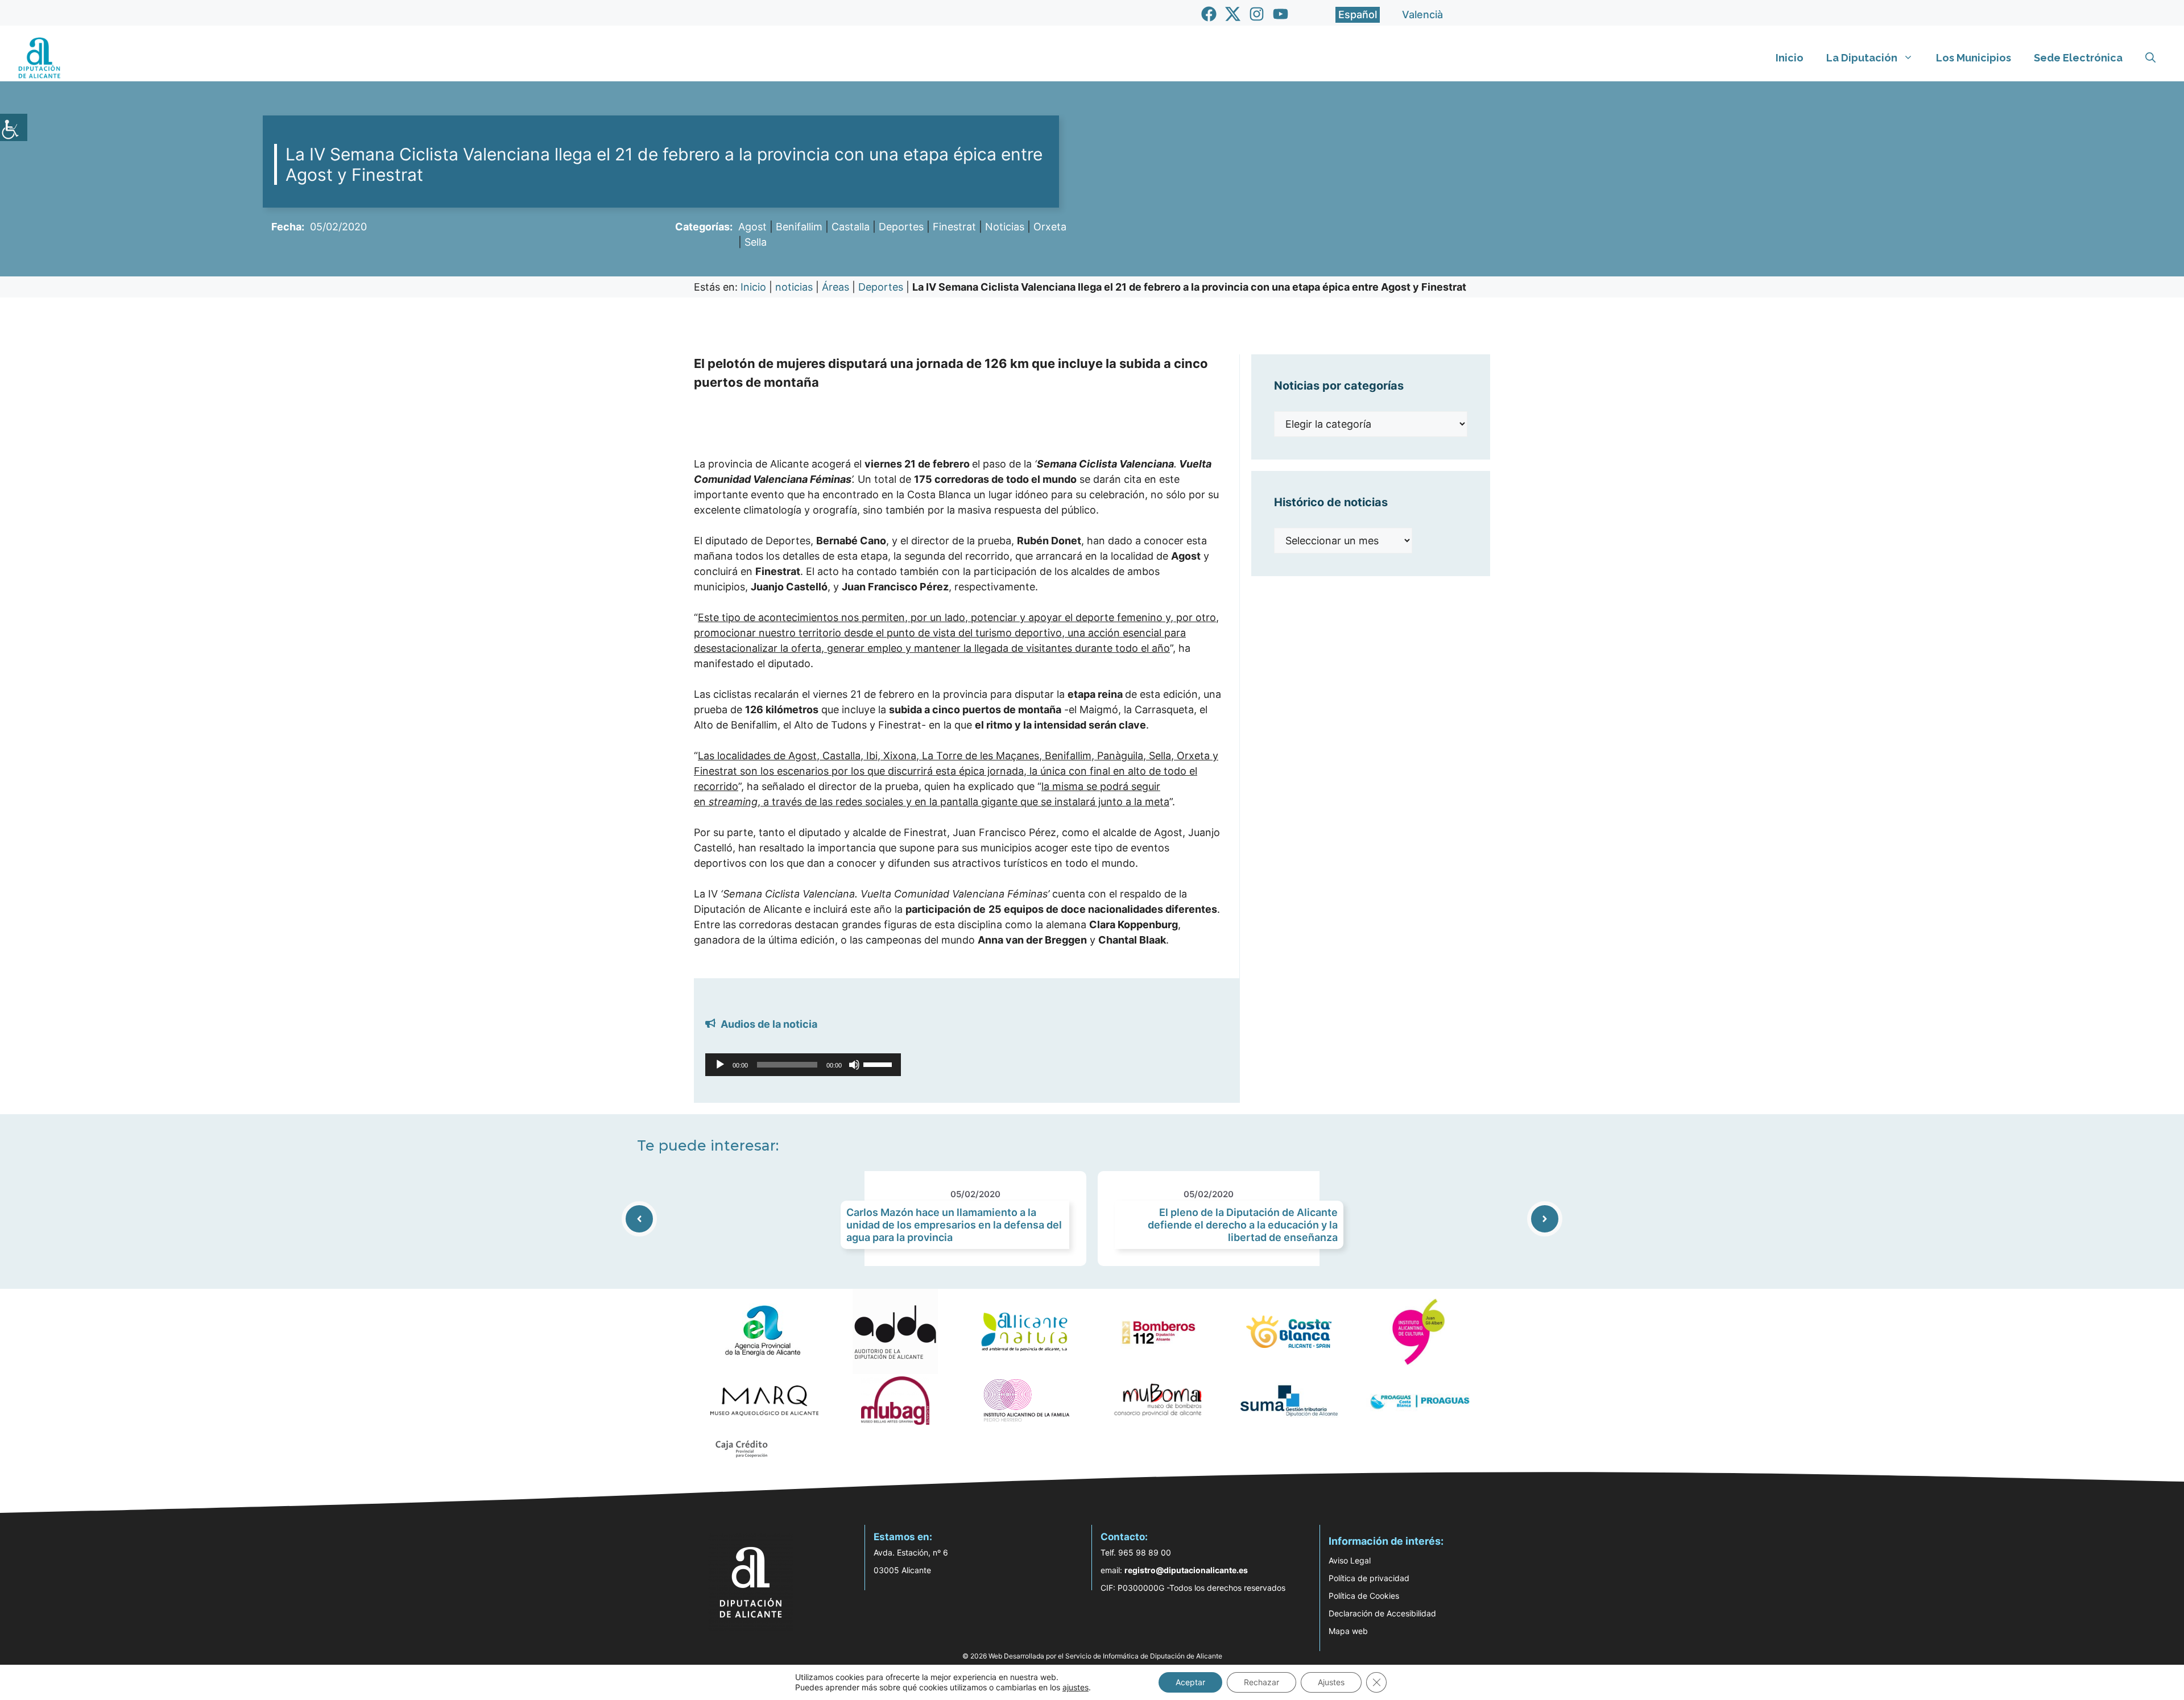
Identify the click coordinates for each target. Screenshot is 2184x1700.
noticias (794, 287)
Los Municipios (1974, 58)
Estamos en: (903, 1537)
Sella (756, 242)
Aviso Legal (1350, 1560)
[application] (803, 1065)
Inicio (1790, 58)
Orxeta (1050, 227)
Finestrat (954, 227)
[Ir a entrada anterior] (639, 1219)
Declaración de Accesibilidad (1382, 1613)
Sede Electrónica (2078, 58)
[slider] (879, 1064)
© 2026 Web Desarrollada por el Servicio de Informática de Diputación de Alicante (1092, 1656)
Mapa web (1348, 1631)
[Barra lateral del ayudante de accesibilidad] (14, 127)
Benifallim (799, 227)
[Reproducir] (720, 1065)
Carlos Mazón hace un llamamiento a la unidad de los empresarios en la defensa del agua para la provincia (954, 1225)
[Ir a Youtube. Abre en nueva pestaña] (1281, 14)
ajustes (1076, 1687)
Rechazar (1261, 1682)
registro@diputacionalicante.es (1186, 1570)
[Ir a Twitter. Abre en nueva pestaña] (1233, 14)
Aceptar (1190, 1682)
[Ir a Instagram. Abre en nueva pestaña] (1257, 14)
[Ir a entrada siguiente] (1545, 1219)
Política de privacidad (1369, 1578)
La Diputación (1862, 58)
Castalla (851, 227)
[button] (2150, 58)
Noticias (1005, 227)
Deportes (901, 227)
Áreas (835, 287)
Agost (752, 227)
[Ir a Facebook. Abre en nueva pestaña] (1209, 14)
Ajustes (1331, 1682)
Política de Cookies (1364, 1596)
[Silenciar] (854, 1065)
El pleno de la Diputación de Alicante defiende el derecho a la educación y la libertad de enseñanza (1243, 1225)
